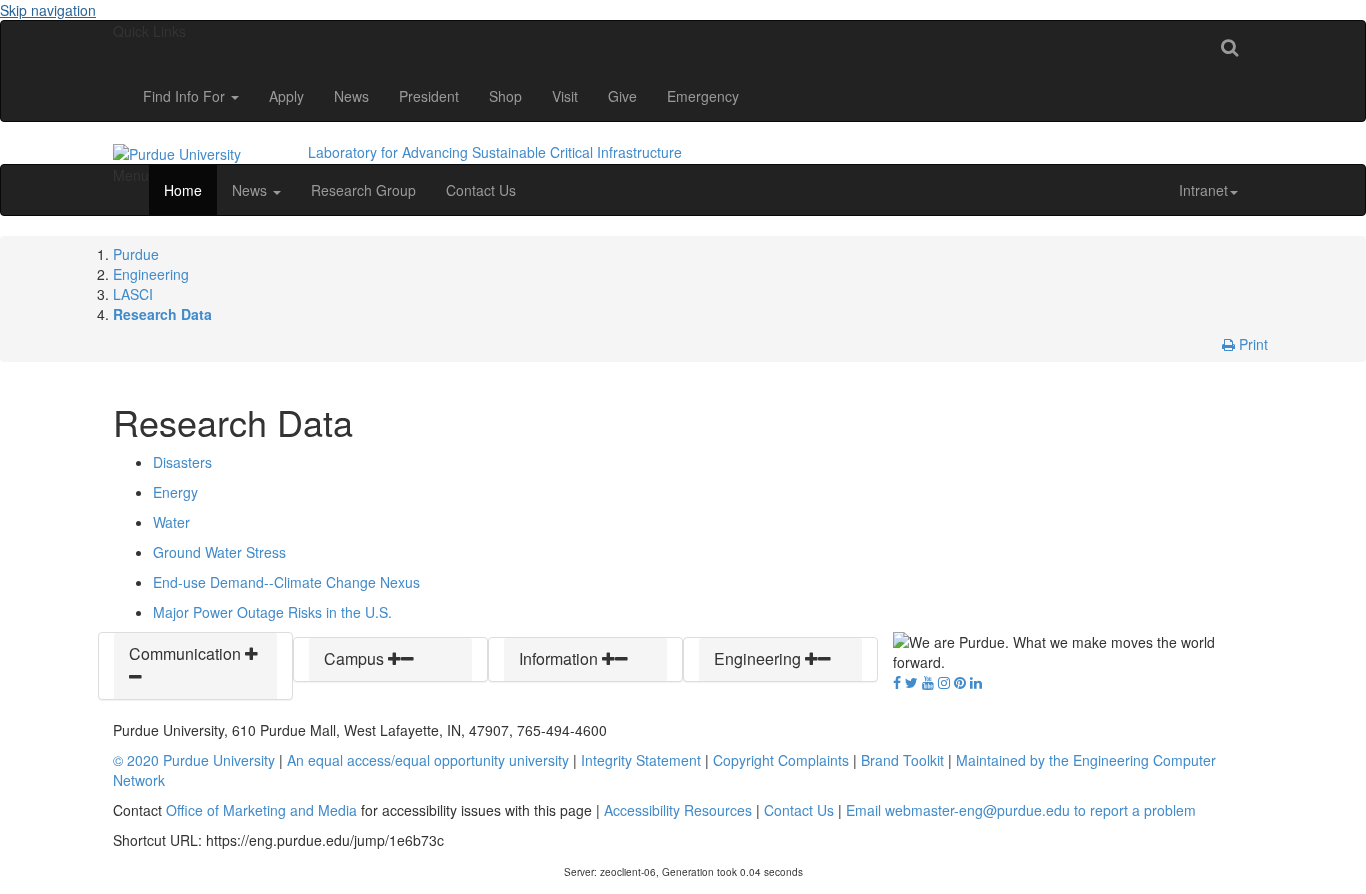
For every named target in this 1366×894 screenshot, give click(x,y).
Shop (505, 96)
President (429, 96)
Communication (187, 653)
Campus (356, 658)
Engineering (151, 274)
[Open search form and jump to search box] (1229, 46)
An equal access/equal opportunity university (428, 760)
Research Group (363, 190)
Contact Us (481, 190)
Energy (175, 492)
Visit (565, 96)
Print (1251, 344)
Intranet (1203, 190)
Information (560, 658)
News (351, 96)
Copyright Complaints (781, 760)
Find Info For (186, 96)
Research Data (162, 314)
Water (171, 522)
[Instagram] (944, 682)
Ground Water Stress (219, 552)
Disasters (182, 462)
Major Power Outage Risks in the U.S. (272, 612)
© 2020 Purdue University (194, 760)
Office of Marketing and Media (261, 810)
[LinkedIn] (976, 682)
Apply (286, 96)
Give (622, 96)
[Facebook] (897, 682)
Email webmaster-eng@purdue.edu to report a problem (1021, 810)
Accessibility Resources (678, 810)
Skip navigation (48, 10)
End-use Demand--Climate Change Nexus (286, 582)
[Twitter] (911, 682)
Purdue (136, 254)
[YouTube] (928, 682)
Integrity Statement (641, 760)
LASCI (133, 294)
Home (183, 190)
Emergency (703, 96)
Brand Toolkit (902, 760)
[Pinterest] (960, 682)
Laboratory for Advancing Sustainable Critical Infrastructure (495, 152)
